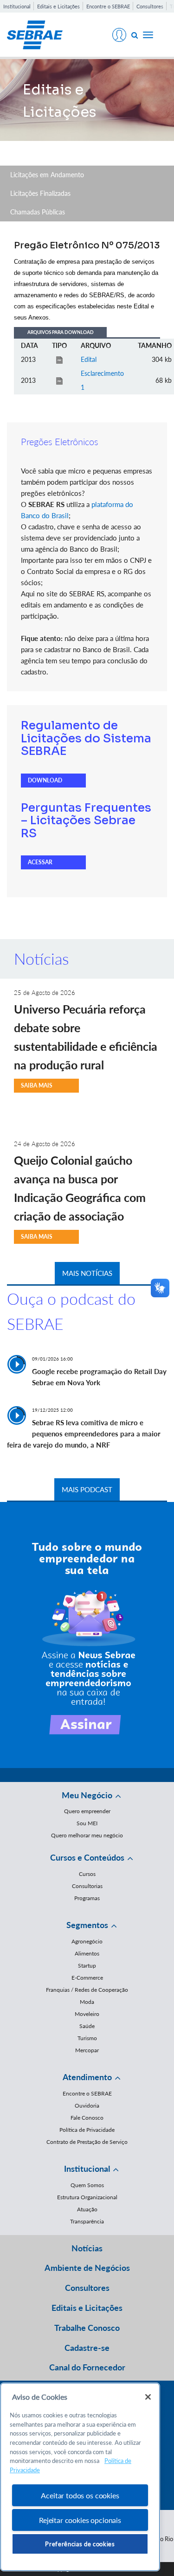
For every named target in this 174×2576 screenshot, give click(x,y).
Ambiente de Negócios (87, 2268)
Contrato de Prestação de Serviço (87, 2142)
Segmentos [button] (87, 1925)
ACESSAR (40, 862)
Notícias (87, 2248)
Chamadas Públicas (38, 212)
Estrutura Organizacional (87, 2197)
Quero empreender (87, 1811)
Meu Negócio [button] (87, 1795)
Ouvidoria (87, 2106)
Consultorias (87, 1886)
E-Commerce (87, 1978)
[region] (80, 2477)
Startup (87, 1965)
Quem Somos (87, 2185)
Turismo (87, 2038)
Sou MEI (87, 1823)
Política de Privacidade (87, 2130)
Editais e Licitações (58, 6)
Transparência (87, 2221)
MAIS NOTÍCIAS (87, 1273)
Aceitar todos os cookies (80, 2495)
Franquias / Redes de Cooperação (87, 1990)
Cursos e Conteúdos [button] (87, 1857)
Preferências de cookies (80, 2544)
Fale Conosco (87, 2118)
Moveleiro (87, 2014)
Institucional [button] (87, 2169)
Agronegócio (87, 1941)
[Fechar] (148, 2397)
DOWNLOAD (45, 780)
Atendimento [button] (87, 2077)
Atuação (87, 2209)
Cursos (87, 1874)
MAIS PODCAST (87, 1489)
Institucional (17, 6)
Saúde (87, 2026)
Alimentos (87, 1953)
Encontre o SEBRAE (108, 6)
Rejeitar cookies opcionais (80, 2520)
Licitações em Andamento (47, 175)
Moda (87, 2002)
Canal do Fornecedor (87, 2367)
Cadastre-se (87, 2348)
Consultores (150, 6)
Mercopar (87, 2050)
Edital (89, 359)
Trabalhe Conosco (87, 2328)
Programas (87, 1898)
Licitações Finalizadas (40, 193)
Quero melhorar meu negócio (87, 1835)
